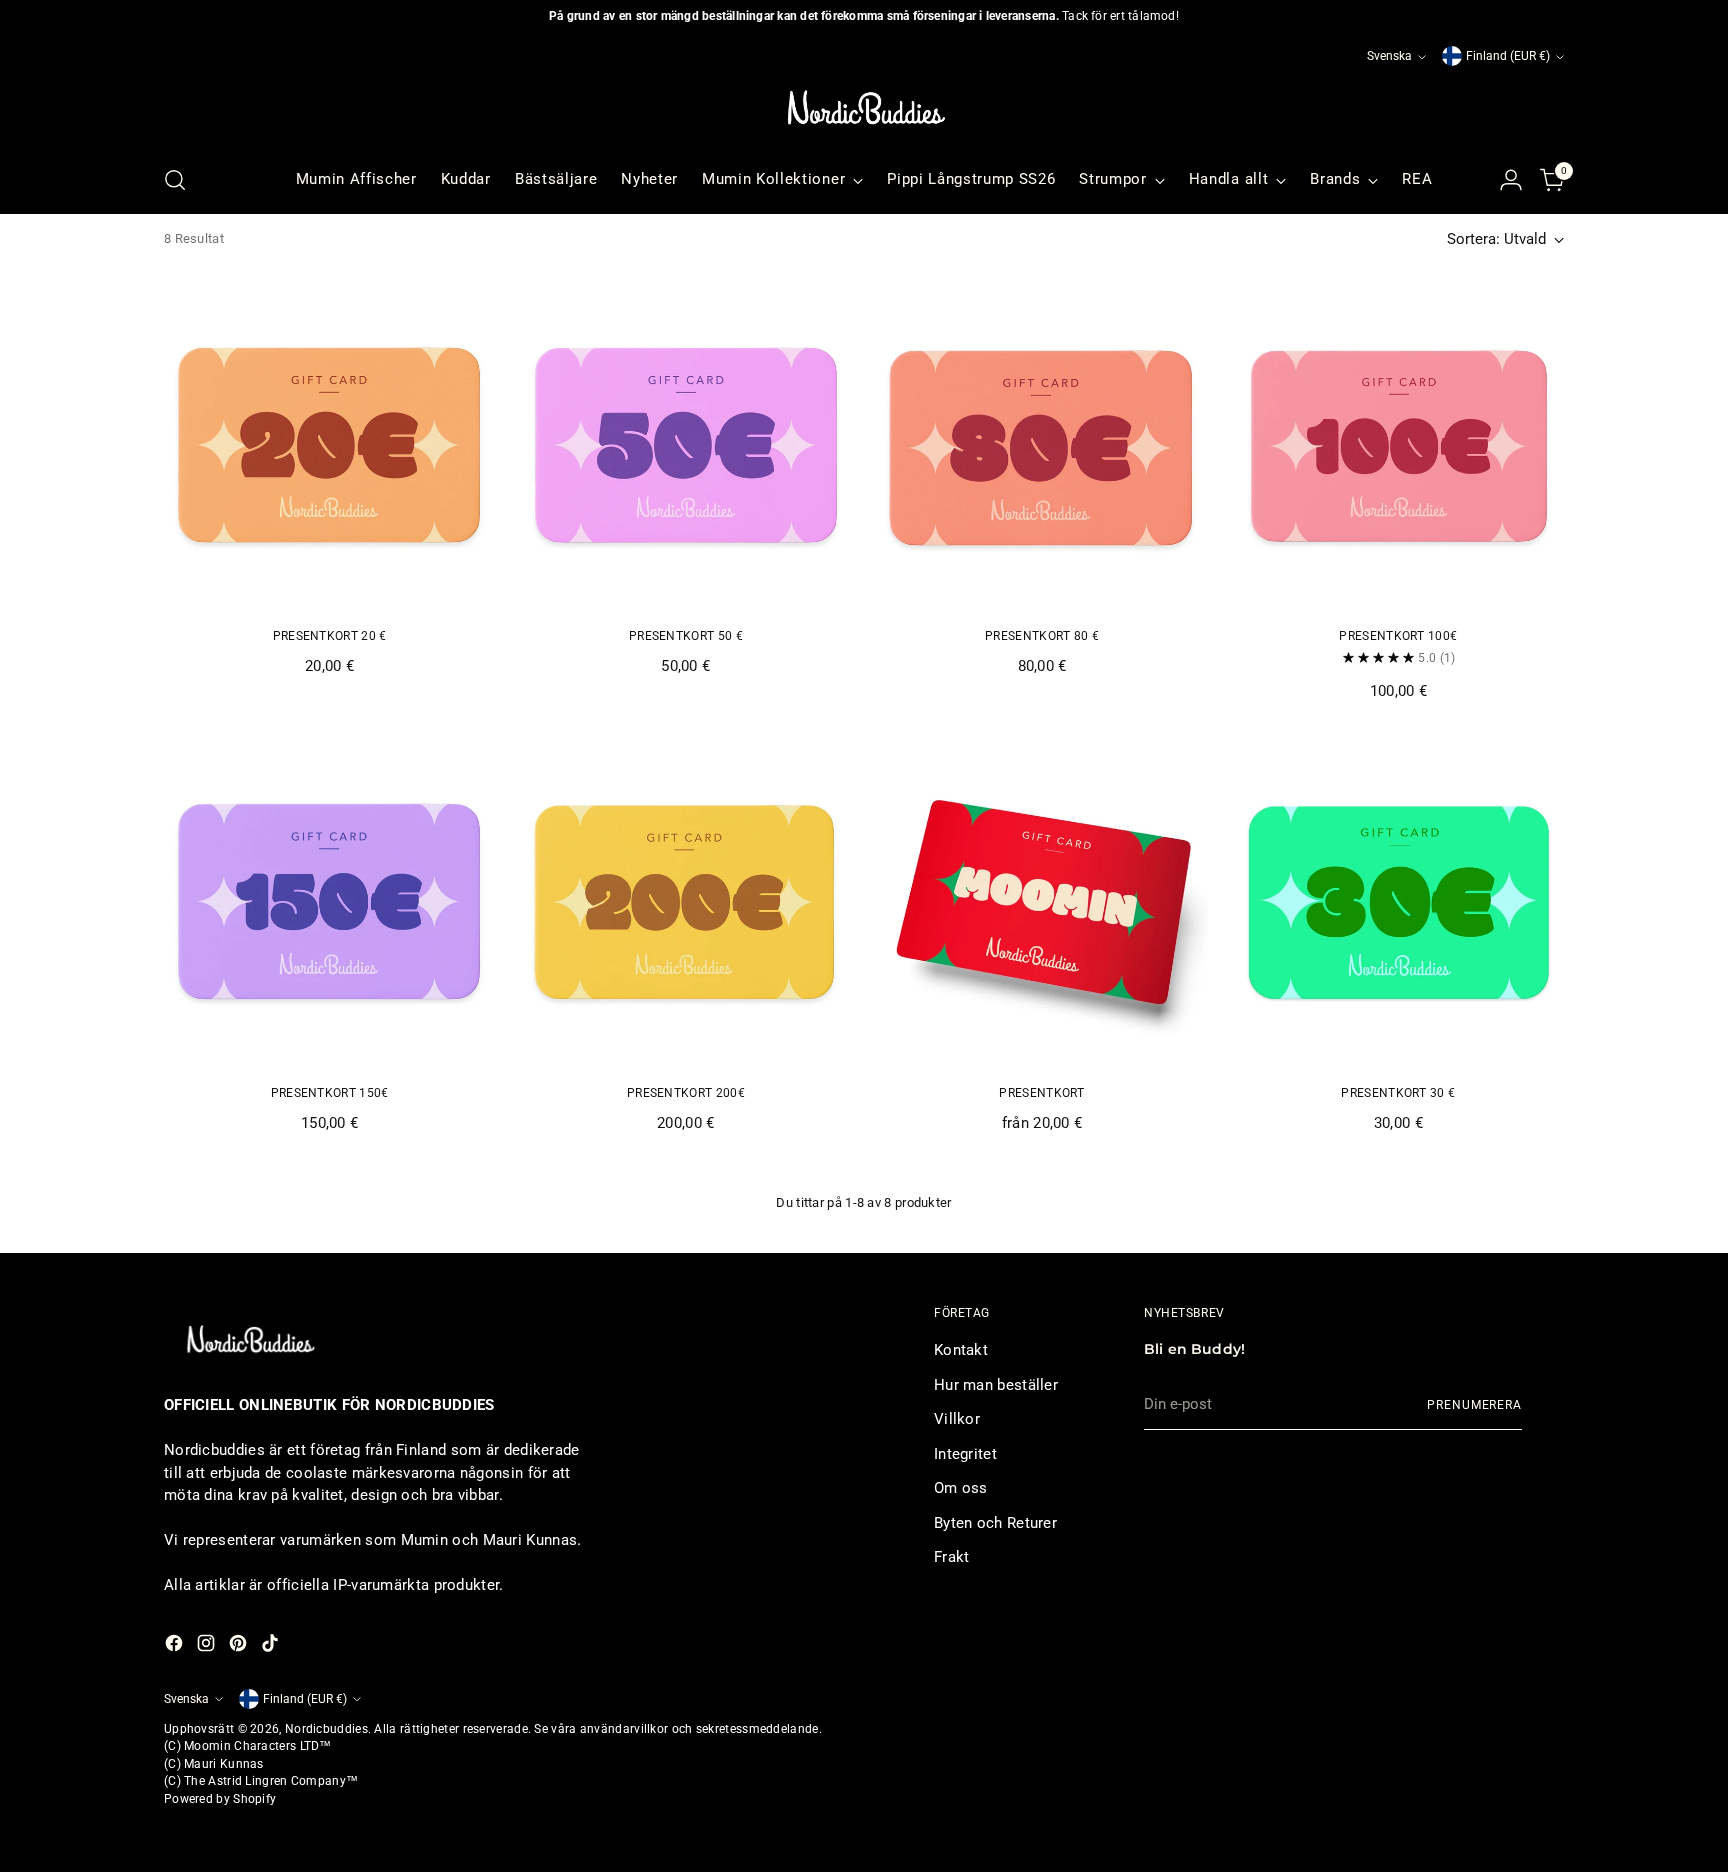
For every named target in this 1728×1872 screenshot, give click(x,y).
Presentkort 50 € (686, 636)
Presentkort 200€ (686, 1093)
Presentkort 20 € (330, 636)
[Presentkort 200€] (685, 901)
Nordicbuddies (326, 1729)
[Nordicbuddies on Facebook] (176, 1646)
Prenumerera (1474, 1405)
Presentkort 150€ (330, 1093)
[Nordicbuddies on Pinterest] (240, 1646)
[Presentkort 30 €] (1398, 901)
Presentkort (1041, 1093)
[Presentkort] (1041, 901)
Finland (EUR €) (1508, 56)
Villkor (957, 1419)
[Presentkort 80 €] (1041, 445)
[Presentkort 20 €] (329, 445)
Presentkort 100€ (1398, 636)
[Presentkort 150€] (329, 901)
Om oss (961, 1488)
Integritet (965, 1454)
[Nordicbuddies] (864, 108)
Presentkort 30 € (1398, 1093)
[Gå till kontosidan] (1511, 180)
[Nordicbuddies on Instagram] (208, 1646)
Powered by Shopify (220, 1799)
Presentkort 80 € (1042, 636)
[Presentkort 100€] (1398, 445)
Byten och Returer (995, 1523)
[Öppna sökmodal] (175, 180)
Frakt (952, 1557)
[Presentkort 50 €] (685, 445)
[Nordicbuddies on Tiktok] (272, 1646)
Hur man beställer (996, 1385)
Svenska (1389, 56)
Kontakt (961, 1350)
